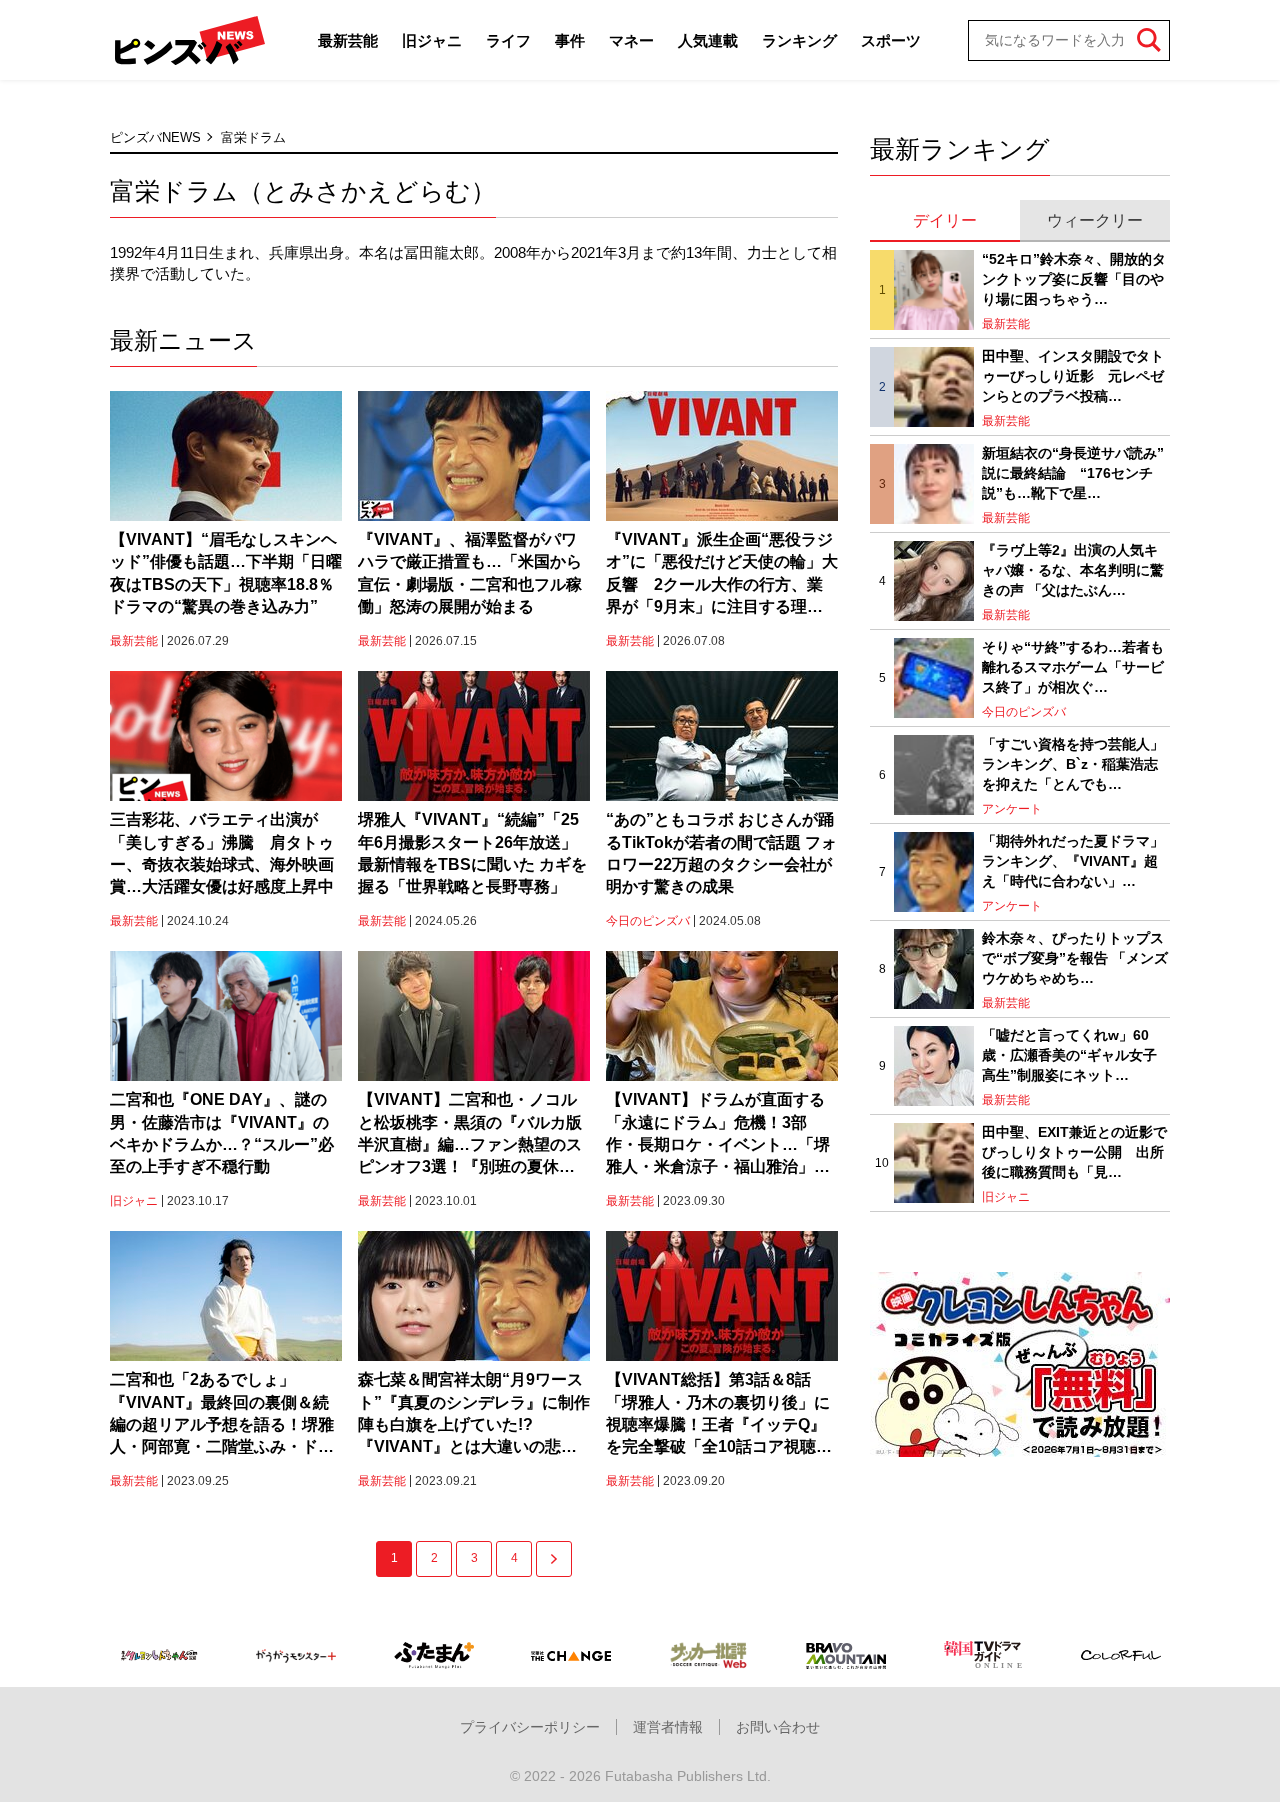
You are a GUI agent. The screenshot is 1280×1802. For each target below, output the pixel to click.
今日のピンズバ (648, 921)
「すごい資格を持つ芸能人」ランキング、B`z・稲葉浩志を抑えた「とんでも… (1073, 763)
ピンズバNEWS (155, 137)
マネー (631, 40)
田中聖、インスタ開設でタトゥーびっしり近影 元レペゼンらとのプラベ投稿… (1073, 375)
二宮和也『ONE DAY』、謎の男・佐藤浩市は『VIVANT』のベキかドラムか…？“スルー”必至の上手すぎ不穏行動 (222, 1133)
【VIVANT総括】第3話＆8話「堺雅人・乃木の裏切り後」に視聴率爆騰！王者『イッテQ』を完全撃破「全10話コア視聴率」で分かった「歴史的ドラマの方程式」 (718, 1415)
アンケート (1012, 809)
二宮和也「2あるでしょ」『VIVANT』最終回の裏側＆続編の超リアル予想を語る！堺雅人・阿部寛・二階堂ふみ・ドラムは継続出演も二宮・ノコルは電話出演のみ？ (222, 1415)
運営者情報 (668, 1727)
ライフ (508, 40)
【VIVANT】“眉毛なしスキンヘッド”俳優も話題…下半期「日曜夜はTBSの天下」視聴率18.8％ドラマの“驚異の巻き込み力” (226, 573)
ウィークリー (1095, 220)
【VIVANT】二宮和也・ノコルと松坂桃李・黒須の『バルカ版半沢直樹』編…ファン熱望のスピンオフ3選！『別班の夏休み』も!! (470, 1135)
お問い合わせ (778, 1727)
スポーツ (891, 40)
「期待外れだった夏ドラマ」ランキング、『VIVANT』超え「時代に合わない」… (1073, 860)
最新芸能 (348, 40)
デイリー (945, 220)
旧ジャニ (432, 40)
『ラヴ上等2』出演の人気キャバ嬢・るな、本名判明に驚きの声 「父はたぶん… (1073, 569)
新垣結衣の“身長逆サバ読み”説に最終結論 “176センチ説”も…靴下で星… (1073, 472)
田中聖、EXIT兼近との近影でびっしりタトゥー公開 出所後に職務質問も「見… (1074, 1151)
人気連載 (708, 40)
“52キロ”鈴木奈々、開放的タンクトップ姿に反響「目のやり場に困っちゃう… (1074, 278)
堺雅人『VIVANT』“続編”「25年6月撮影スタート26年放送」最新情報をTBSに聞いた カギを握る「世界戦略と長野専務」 (472, 853)
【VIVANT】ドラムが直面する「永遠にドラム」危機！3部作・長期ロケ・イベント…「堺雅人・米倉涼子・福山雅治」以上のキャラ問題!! (718, 1135)
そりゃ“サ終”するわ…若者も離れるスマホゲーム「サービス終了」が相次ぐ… (1073, 666)
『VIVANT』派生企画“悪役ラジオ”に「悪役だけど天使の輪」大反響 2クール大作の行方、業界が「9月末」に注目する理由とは (722, 575)
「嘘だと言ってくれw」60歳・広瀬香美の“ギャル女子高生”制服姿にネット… (1069, 1054)
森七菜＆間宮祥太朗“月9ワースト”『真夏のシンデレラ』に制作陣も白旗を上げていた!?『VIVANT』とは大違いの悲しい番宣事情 (474, 1415)
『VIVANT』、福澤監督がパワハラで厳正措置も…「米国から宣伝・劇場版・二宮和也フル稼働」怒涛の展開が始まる (470, 573)
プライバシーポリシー (530, 1727)
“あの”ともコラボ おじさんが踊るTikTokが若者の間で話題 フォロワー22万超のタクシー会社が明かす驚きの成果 (721, 853)
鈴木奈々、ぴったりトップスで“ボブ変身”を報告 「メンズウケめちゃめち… (1075, 957)
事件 (570, 40)
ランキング (799, 40)
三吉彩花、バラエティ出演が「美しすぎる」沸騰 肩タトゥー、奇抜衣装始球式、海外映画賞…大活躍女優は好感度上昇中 (222, 853)
